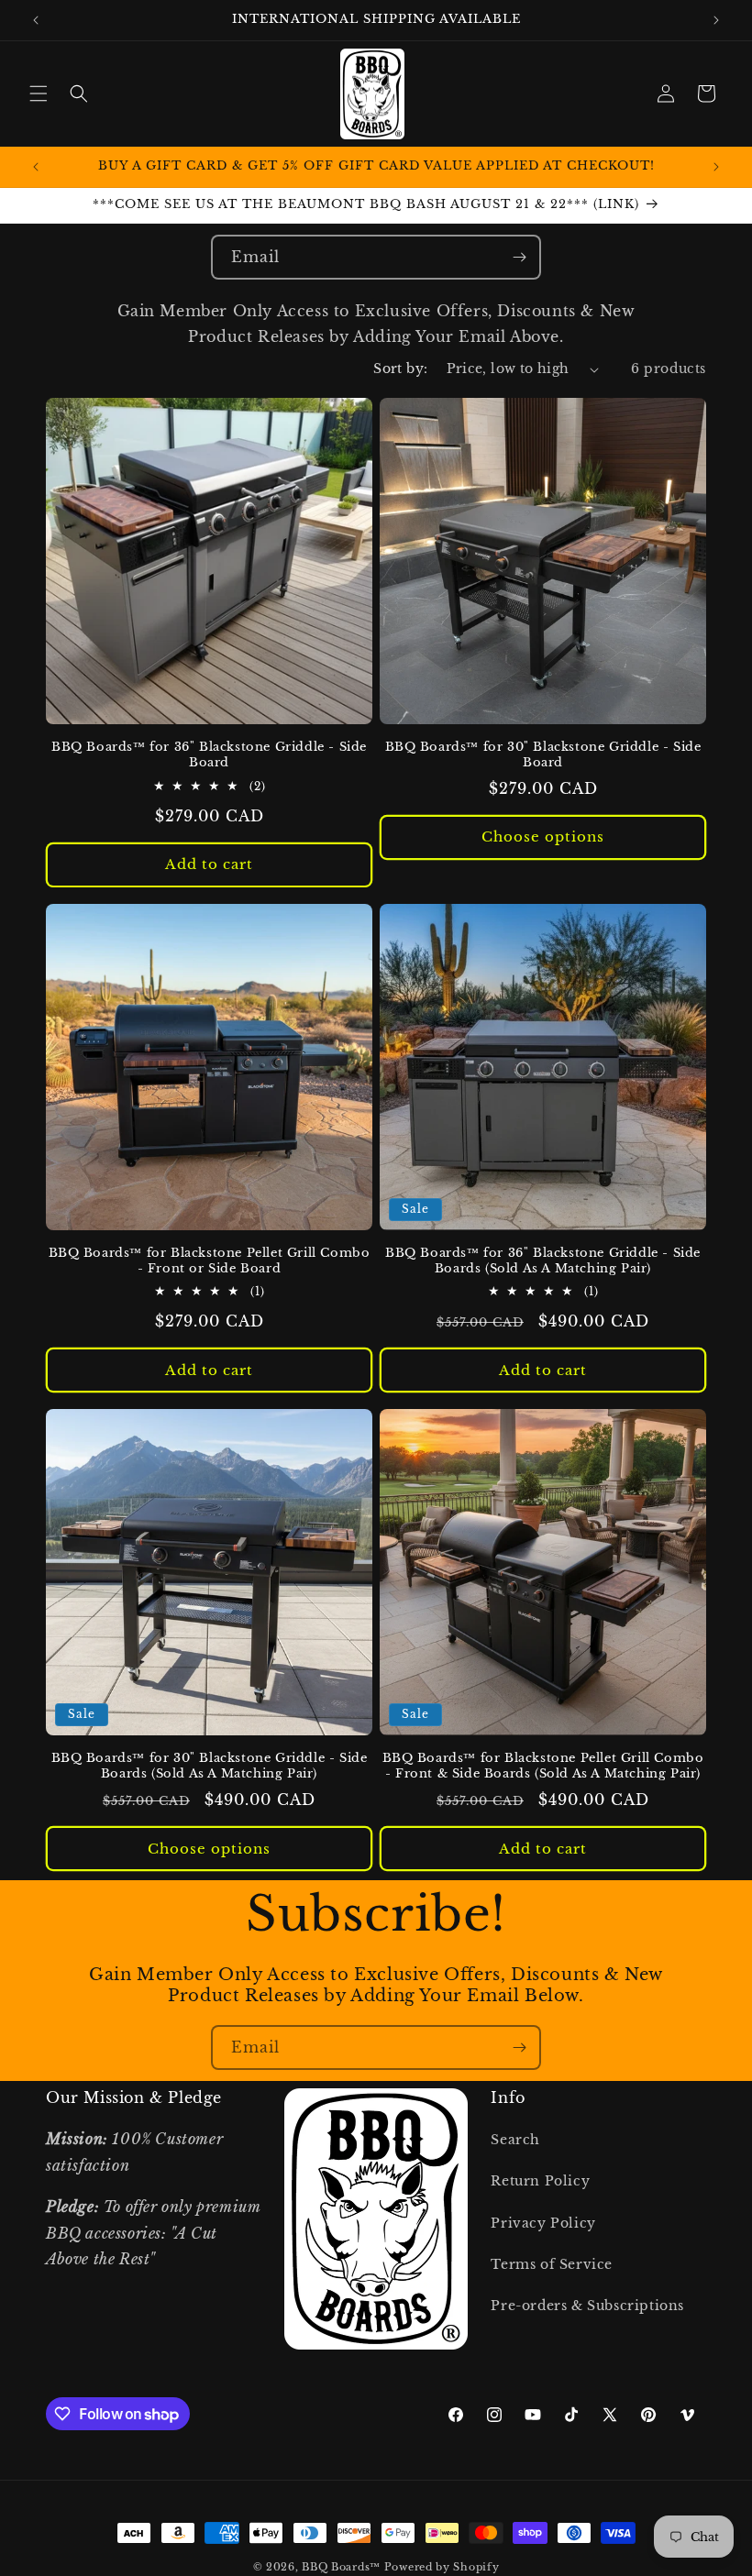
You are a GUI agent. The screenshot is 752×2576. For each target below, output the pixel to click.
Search (515, 2140)
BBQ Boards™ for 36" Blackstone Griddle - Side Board (209, 755)
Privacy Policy (543, 2223)
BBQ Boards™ (341, 2567)
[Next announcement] (716, 20)
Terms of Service (552, 2264)
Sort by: (400, 369)
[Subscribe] (519, 257)
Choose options (543, 837)
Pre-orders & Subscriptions (587, 2306)
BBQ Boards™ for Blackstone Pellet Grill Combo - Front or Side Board (210, 1261)
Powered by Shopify (442, 2567)
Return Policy (540, 2181)
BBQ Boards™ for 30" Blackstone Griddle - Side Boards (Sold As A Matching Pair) (210, 1766)
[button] (39, 94)
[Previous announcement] (36, 20)
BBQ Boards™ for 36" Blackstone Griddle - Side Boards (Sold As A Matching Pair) (543, 1261)
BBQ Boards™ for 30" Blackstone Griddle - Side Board (543, 755)
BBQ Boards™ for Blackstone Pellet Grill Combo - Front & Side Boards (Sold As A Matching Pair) (543, 1766)
